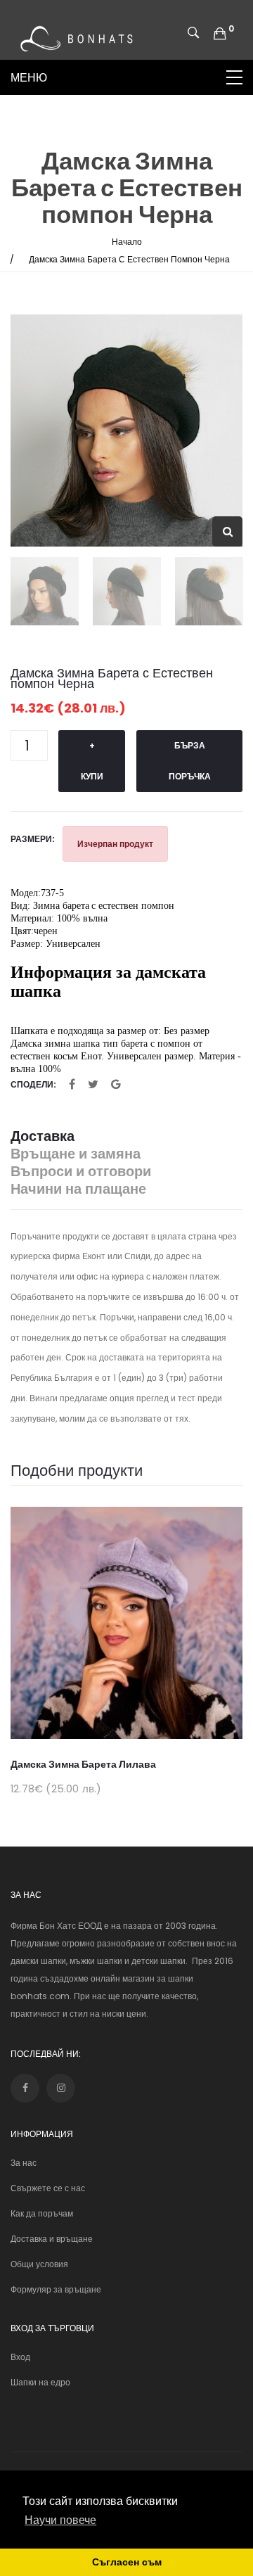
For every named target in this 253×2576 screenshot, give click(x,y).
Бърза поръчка (190, 761)
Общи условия (39, 2264)
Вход (20, 2357)
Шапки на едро (40, 2382)
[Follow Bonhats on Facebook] (25, 2088)
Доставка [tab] (43, 1136)
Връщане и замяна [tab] (76, 1154)
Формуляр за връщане (56, 2289)
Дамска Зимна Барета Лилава (83, 1764)
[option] (126, 431)
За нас (24, 2163)
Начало (127, 242)
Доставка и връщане (52, 2239)
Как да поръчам (42, 2213)
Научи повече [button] (60, 2520)
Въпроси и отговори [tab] (81, 1172)
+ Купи (92, 761)
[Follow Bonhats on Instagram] (61, 2088)
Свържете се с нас (48, 2188)
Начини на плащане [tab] (78, 1189)
